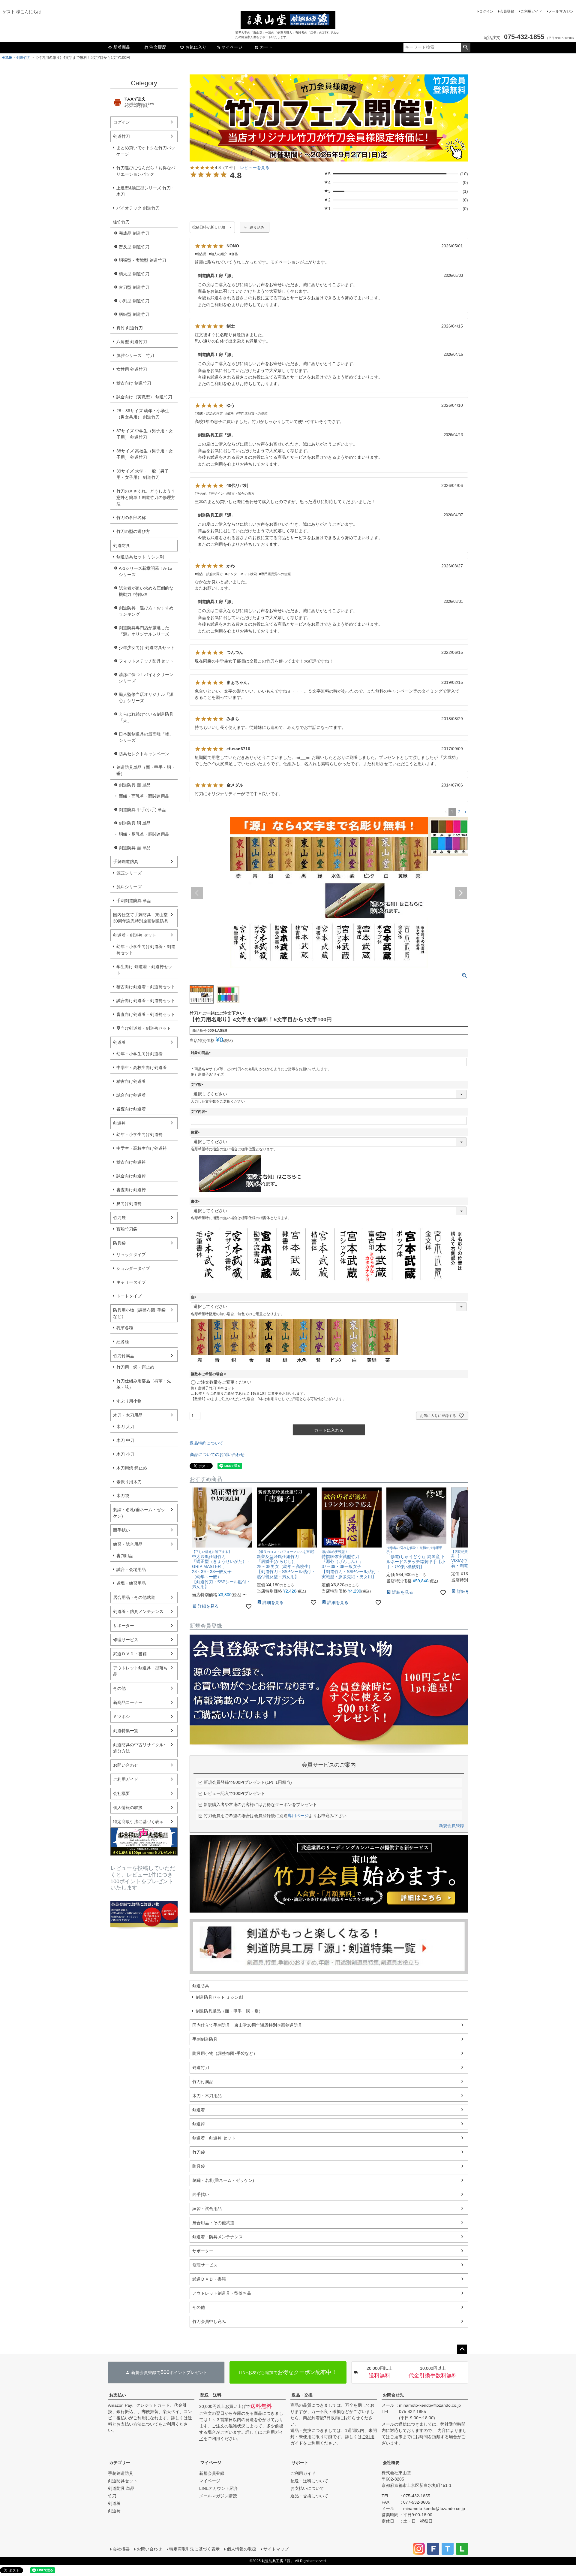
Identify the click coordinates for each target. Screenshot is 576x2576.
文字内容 (200, 1112)
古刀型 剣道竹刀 (134, 287)
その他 (119, 1688)
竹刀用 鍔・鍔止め (135, 1367)
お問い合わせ (126, 1765)
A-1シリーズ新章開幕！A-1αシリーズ (145, 571)
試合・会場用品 (131, 1569)
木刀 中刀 (125, 1440)
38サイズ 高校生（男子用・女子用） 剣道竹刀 (145, 454)
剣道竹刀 (23, 58)
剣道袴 (119, 1123)
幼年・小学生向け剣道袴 (139, 1134)
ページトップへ (462, 2349)
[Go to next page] (465, 812)
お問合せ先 (393, 2395)
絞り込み (257, 228)
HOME (7, 58)
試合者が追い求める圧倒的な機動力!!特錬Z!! (146, 591)
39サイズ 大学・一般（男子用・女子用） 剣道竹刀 (142, 474)
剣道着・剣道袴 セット (135, 935)
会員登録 (507, 11)
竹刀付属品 (124, 1356)
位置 (196, 1132)
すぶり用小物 (129, 1401)
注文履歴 (158, 47)
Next (461, 893)
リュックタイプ (131, 1255)
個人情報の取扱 (128, 1807)
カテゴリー (120, 2463)
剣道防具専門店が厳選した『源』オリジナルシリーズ (144, 631)
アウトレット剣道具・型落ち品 (140, 1671)
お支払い (118, 2395)
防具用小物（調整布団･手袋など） (139, 1313)
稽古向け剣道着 (131, 1081)
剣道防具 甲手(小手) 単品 (142, 810)
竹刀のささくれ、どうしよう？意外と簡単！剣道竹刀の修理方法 (146, 497)
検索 (465, 47)
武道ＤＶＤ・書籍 (130, 1654)
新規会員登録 (451, 1826)
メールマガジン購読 (218, 2496)
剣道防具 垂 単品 (135, 848)
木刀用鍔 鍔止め (132, 1468)
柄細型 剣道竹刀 (134, 314)
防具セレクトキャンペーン (144, 754)
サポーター (124, 1626)
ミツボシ (121, 1717)
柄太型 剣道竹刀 (134, 274)
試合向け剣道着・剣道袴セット (146, 1001)
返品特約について (206, 1443)
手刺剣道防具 (126, 862)
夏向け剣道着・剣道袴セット (144, 1028)
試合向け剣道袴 (131, 1176)
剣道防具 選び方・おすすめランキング (146, 611)
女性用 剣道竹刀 (132, 369)
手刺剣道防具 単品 (134, 901)
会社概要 (121, 1793)
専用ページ (298, 1816)
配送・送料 (211, 2395)
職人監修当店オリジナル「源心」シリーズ (146, 698)
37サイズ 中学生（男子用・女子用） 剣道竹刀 (145, 434)
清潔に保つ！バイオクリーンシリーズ (146, 678)
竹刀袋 (119, 1218)
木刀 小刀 (125, 1454)
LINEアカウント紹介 (219, 2488)
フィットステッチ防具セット (146, 661)
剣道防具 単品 (121, 2488)
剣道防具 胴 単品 (135, 823)
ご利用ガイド (531, 11)
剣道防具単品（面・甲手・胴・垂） (146, 770)
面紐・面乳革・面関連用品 (144, 796)
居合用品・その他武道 (134, 1597)
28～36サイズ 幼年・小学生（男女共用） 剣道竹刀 (143, 414)
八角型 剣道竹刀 (132, 342)
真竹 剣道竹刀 (130, 328)
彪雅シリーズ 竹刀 (135, 355)
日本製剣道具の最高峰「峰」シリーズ (146, 737)
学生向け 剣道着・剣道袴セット (144, 970)
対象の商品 (202, 1053)
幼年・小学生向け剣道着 (139, 1054)
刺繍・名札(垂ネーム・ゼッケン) (139, 1513)
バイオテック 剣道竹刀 (138, 208)
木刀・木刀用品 (128, 1415)
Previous (197, 893)
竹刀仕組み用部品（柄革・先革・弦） (144, 1384)
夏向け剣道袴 (129, 1203)
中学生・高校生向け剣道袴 (142, 1148)
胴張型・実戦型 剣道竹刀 (142, 260)
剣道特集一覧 (126, 1731)
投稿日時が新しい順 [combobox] (209, 227)
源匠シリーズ (129, 873)
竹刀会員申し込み (209, 2321)
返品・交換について (309, 2496)
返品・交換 (302, 2395)
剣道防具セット (123, 2481)
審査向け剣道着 (131, 1109)
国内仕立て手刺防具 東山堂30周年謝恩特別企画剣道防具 (141, 918)
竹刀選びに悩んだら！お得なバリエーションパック (146, 171)
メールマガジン (561, 11)
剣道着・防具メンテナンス (138, 1611)
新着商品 (122, 47)
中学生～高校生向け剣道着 (142, 1068)
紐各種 (123, 1342)
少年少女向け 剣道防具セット (147, 648)
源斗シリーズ (129, 887)
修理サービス (126, 1640)
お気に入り (196, 47)
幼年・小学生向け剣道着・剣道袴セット (146, 950)
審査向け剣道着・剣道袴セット (146, 1014)
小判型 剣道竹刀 (134, 301)
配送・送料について (309, 2481)
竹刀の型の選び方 (133, 531)
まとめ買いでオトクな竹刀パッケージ (146, 151)
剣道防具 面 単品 (135, 785)
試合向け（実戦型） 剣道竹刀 (144, 397)
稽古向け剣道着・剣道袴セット (146, 987)
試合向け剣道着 (131, 1095)
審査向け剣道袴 (131, 1190)
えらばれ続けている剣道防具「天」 (146, 717)
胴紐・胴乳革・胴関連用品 (144, 834)
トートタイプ (129, 1296)
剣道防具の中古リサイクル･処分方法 (139, 1748)
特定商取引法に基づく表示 (138, 1822)
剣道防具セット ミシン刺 (140, 557)
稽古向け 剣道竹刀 (134, 383)
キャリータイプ (131, 1282)
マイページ (232, 47)
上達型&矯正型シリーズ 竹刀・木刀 (146, 191)
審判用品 (125, 1556)
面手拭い (121, 1530)
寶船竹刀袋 (127, 1229)
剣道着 (119, 1042)
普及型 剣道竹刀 (134, 247)
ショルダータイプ (133, 1268)
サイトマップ (276, 2549)
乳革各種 (125, 1328)
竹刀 (112, 2496)
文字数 (198, 1085)
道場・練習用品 (131, 1583)
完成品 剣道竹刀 (134, 233)
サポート (300, 2463)
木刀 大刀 (125, 1427)
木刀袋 (123, 1496)
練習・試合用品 (128, 1544)
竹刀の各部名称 (131, 518)
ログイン (486, 11)
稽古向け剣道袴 (131, 1162)
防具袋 (119, 1243)
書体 (196, 1201)
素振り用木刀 (129, 1482)
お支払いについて (307, 2488)
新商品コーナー (128, 1702)
